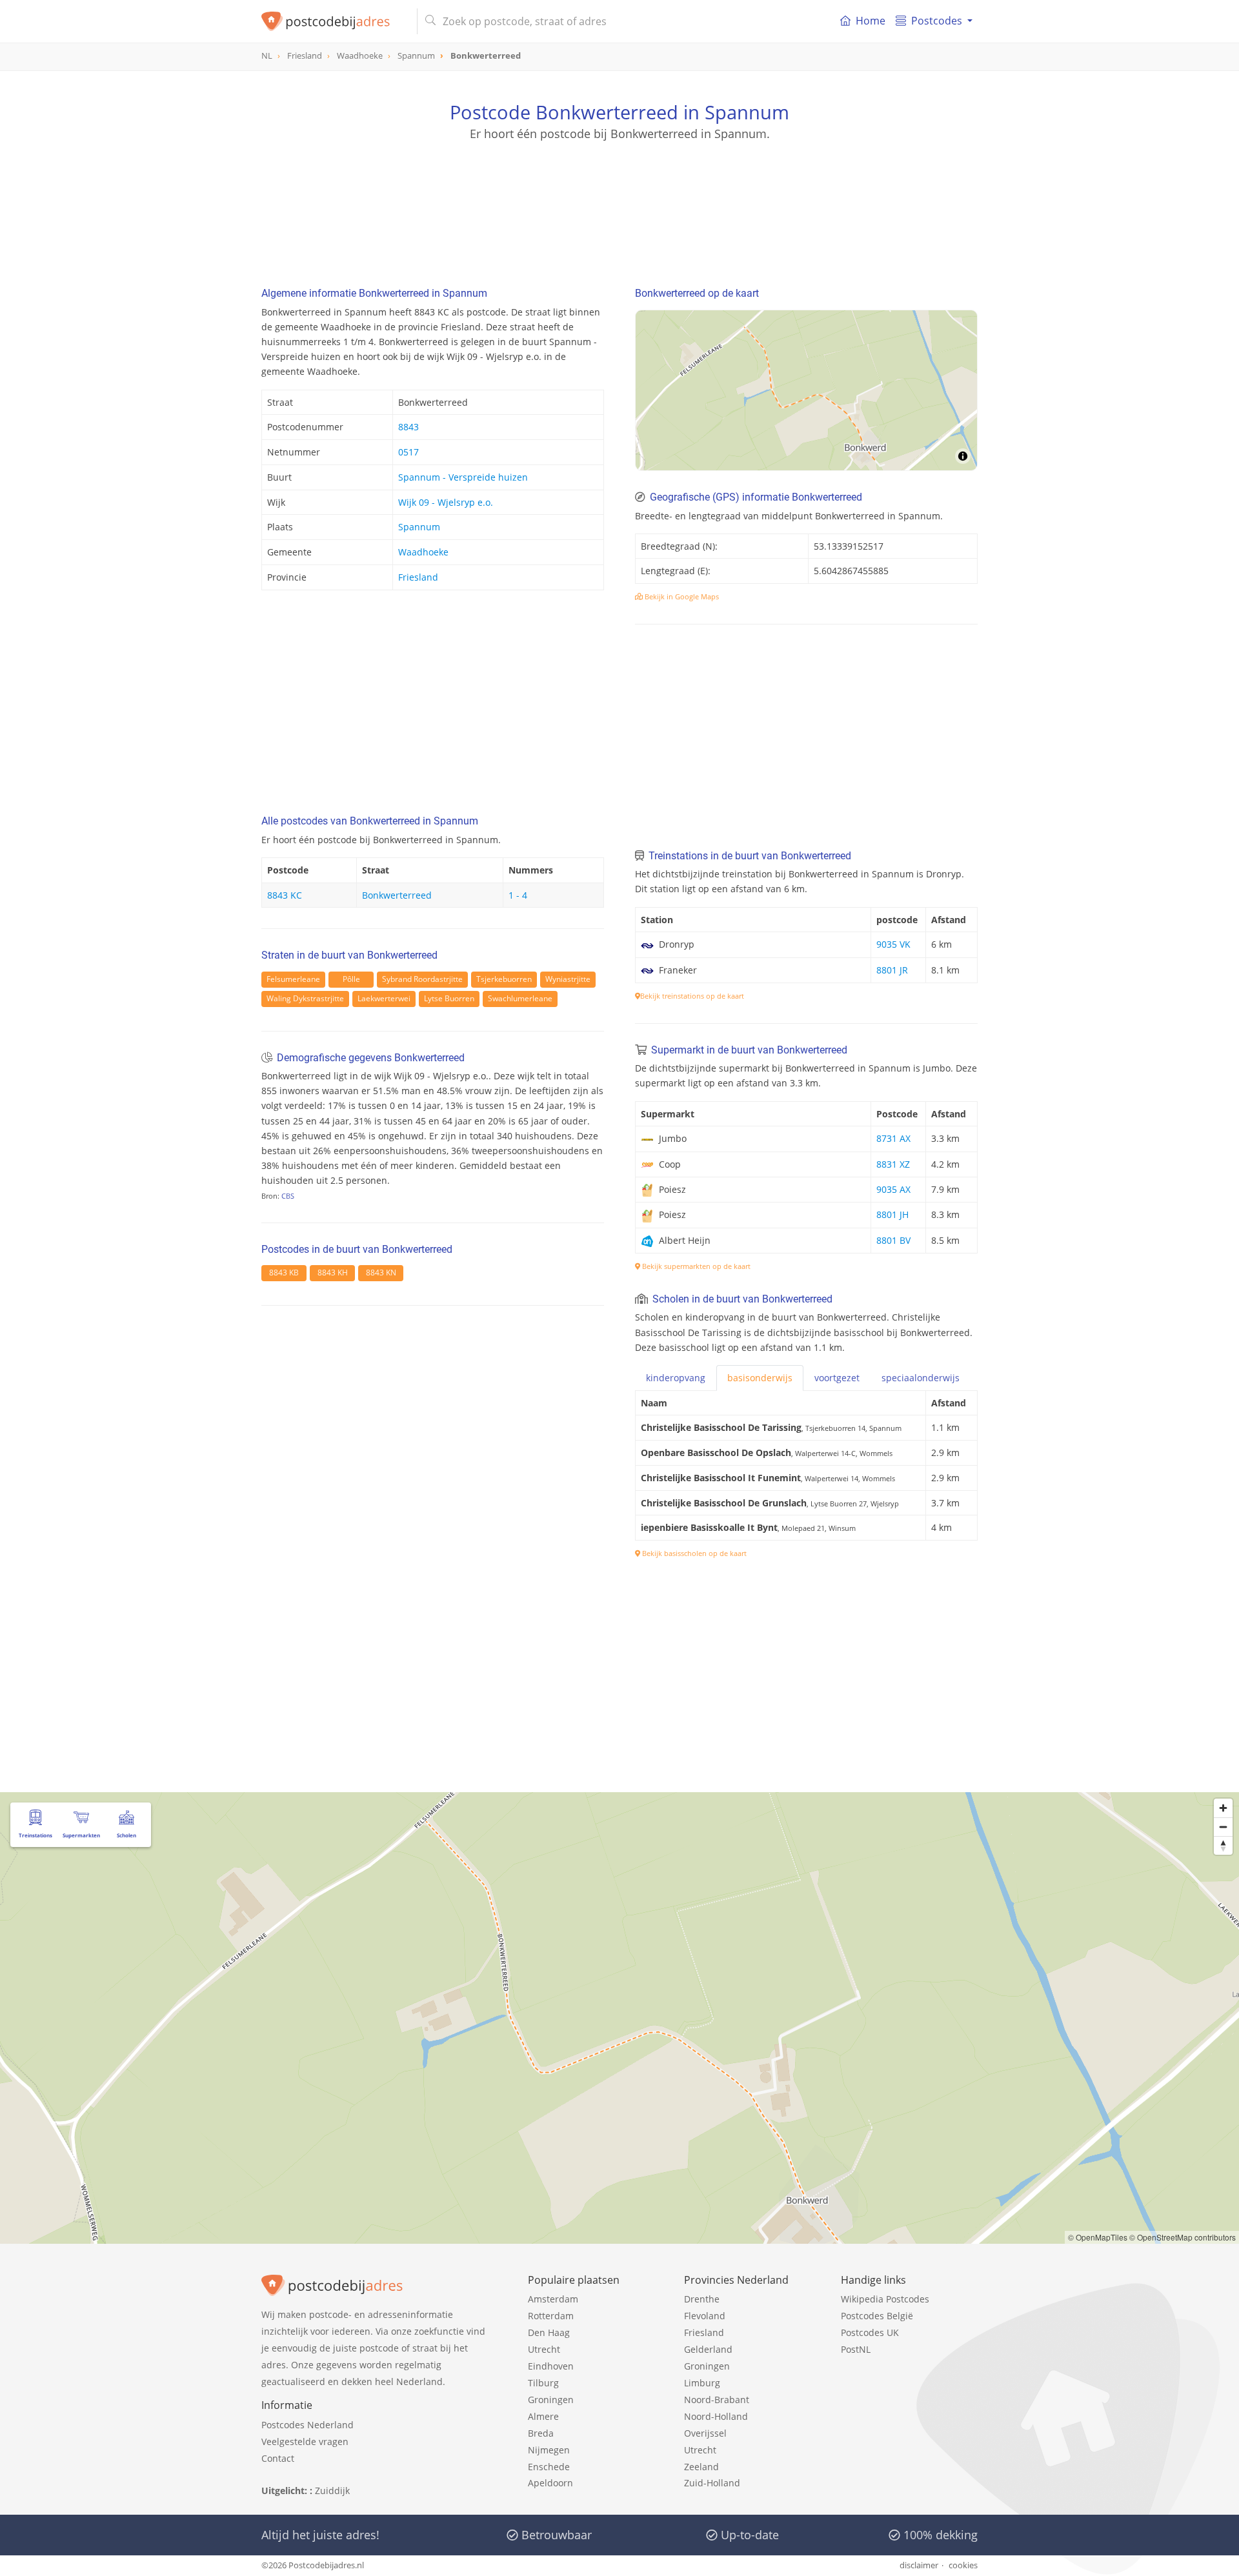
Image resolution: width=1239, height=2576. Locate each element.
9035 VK (893, 944)
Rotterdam (551, 2316)
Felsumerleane (293, 979)
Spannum (419, 527)
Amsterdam (553, 2299)
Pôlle (351, 979)
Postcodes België (877, 2316)
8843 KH (333, 1273)
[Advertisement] (619, 200)
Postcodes (937, 21)
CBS (288, 1196)
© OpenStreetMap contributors (1183, 2237)
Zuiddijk (332, 2491)
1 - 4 (518, 895)
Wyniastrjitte (568, 979)
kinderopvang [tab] (676, 1378)
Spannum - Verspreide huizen (463, 477)
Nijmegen (549, 2450)
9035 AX (893, 1189)
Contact (278, 2458)
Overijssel (705, 2433)
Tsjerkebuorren (504, 979)
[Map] (806, 390)
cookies (963, 2565)
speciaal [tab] (921, 1378)
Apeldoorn (550, 2483)
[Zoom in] (1223, 1808)
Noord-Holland (716, 2416)
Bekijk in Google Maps (681, 596)
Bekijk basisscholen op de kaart (693, 1553)
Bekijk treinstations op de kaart (692, 996)
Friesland (418, 577)
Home (871, 21)
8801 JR (892, 970)
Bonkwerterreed (397, 895)
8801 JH (892, 1214)
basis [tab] (760, 1378)
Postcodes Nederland (307, 2425)
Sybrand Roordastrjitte (422, 979)
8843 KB (284, 1273)
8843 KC (285, 895)
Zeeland (701, 2467)
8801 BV (893, 1240)
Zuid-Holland (712, 2483)
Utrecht (544, 2349)
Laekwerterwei (384, 998)
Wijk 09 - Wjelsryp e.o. (446, 502)
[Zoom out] (1223, 1827)
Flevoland (705, 2316)
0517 (408, 452)
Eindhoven (551, 2366)
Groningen (551, 2400)
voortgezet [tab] (837, 1378)
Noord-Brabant (717, 2400)
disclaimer (919, 2565)
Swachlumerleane (520, 998)
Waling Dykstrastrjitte (305, 998)
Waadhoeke (423, 552)
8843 (408, 427)
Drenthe (702, 2299)
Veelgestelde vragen (305, 2441)
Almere (543, 2416)
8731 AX (893, 1138)
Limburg (702, 2383)
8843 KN (381, 1273)
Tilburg (543, 2383)
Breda (541, 2433)
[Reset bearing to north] (1223, 1845)
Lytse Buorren (449, 998)
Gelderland (708, 2349)
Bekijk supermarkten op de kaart (695, 1266)
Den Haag (549, 2332)
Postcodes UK (870, 2332)
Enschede (549, 2467)
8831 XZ (893, 1164)
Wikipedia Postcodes (885, 2299)
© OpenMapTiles (1098, 2237)
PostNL (856, 2349)
